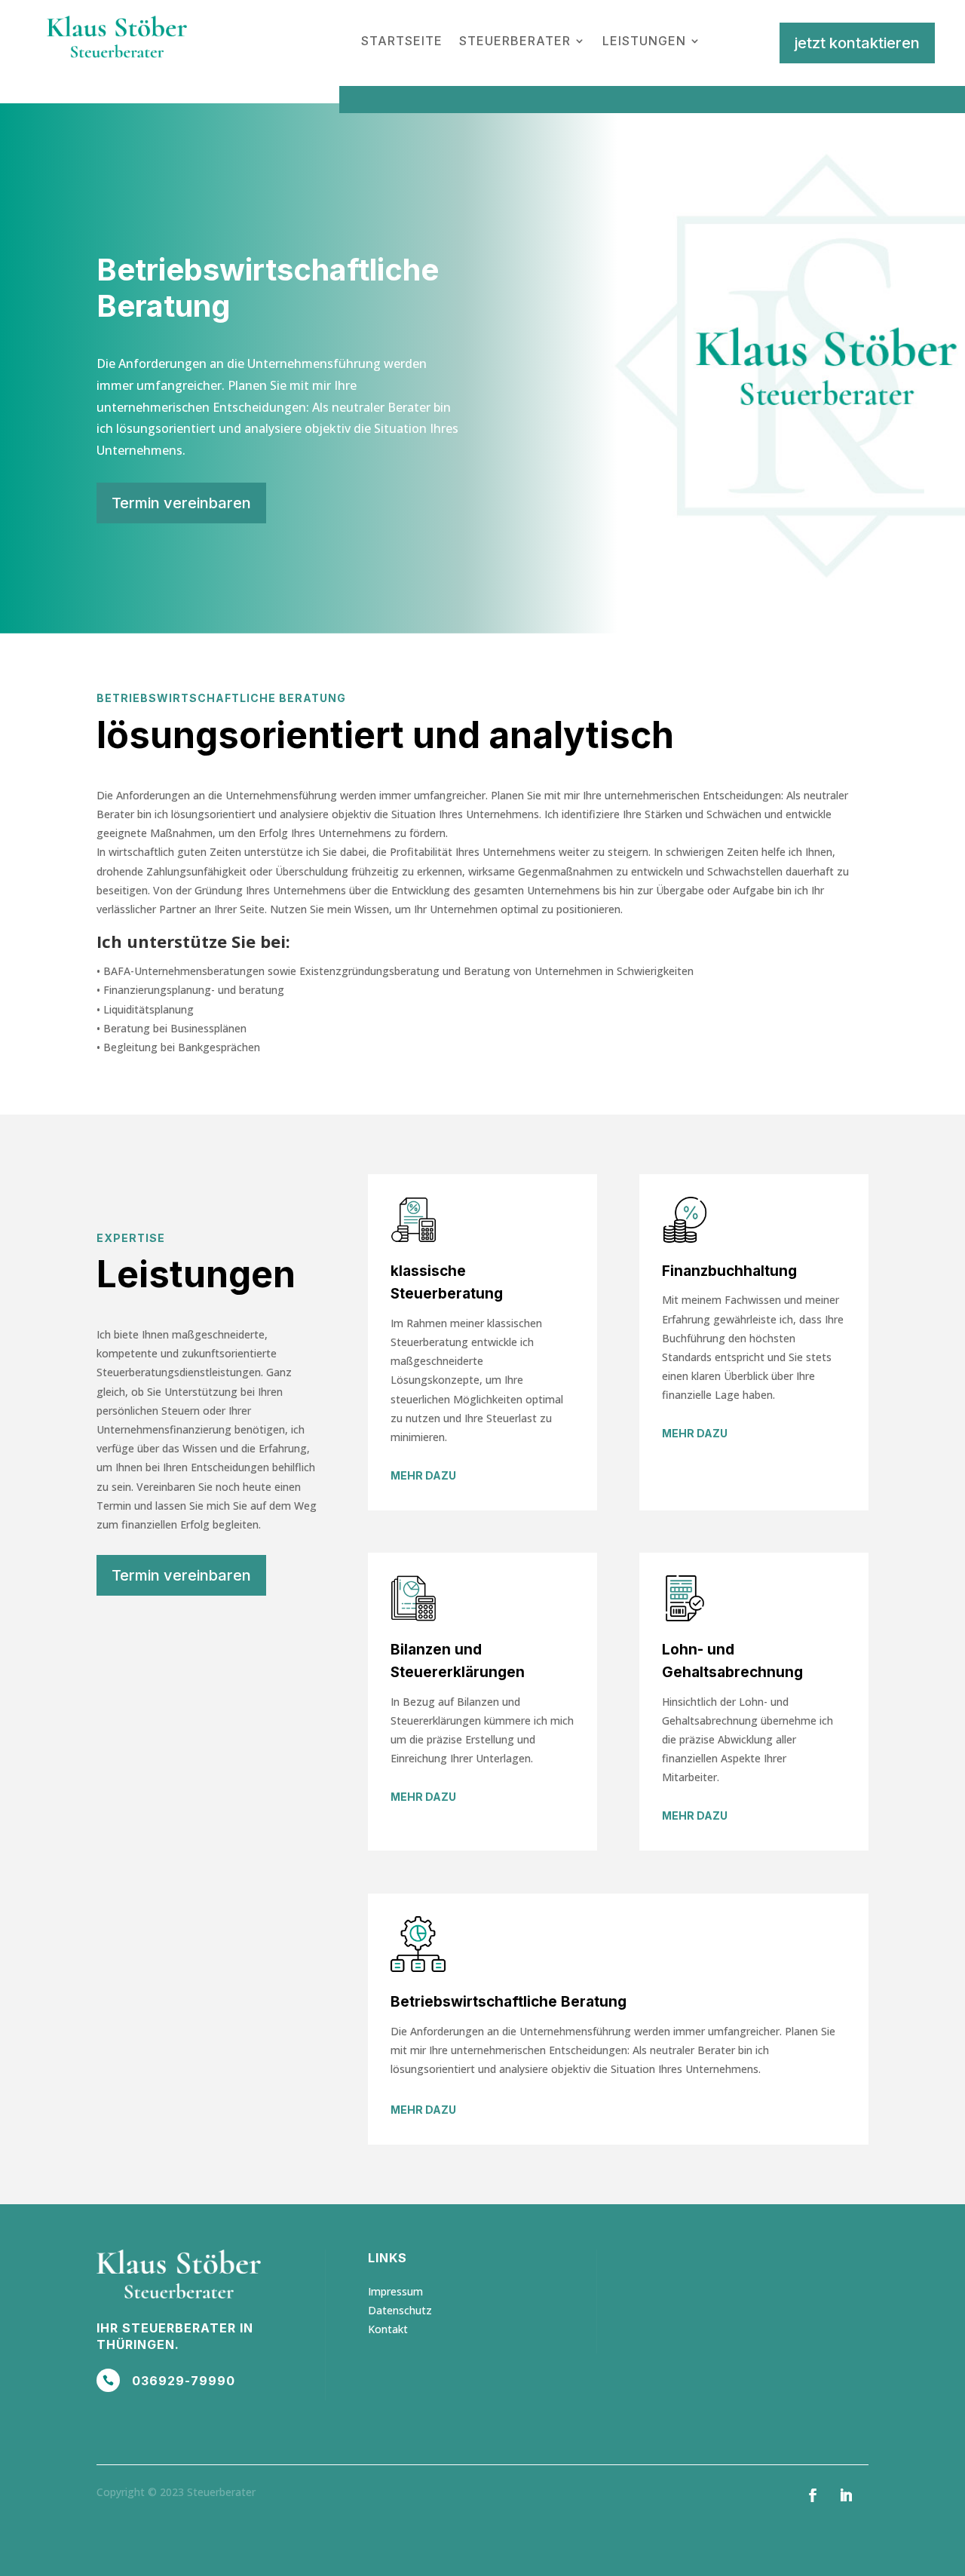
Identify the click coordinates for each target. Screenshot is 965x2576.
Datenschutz (400, 2310)
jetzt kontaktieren (857, 43)
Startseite (402, 41)
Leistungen (644, 41)
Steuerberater (515, 41)
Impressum (395, 2291)
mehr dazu (423, 1475)
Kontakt (388, 2329)
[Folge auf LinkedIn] (846, 2495)
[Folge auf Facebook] (813, 2495)
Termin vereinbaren (181, 503)
